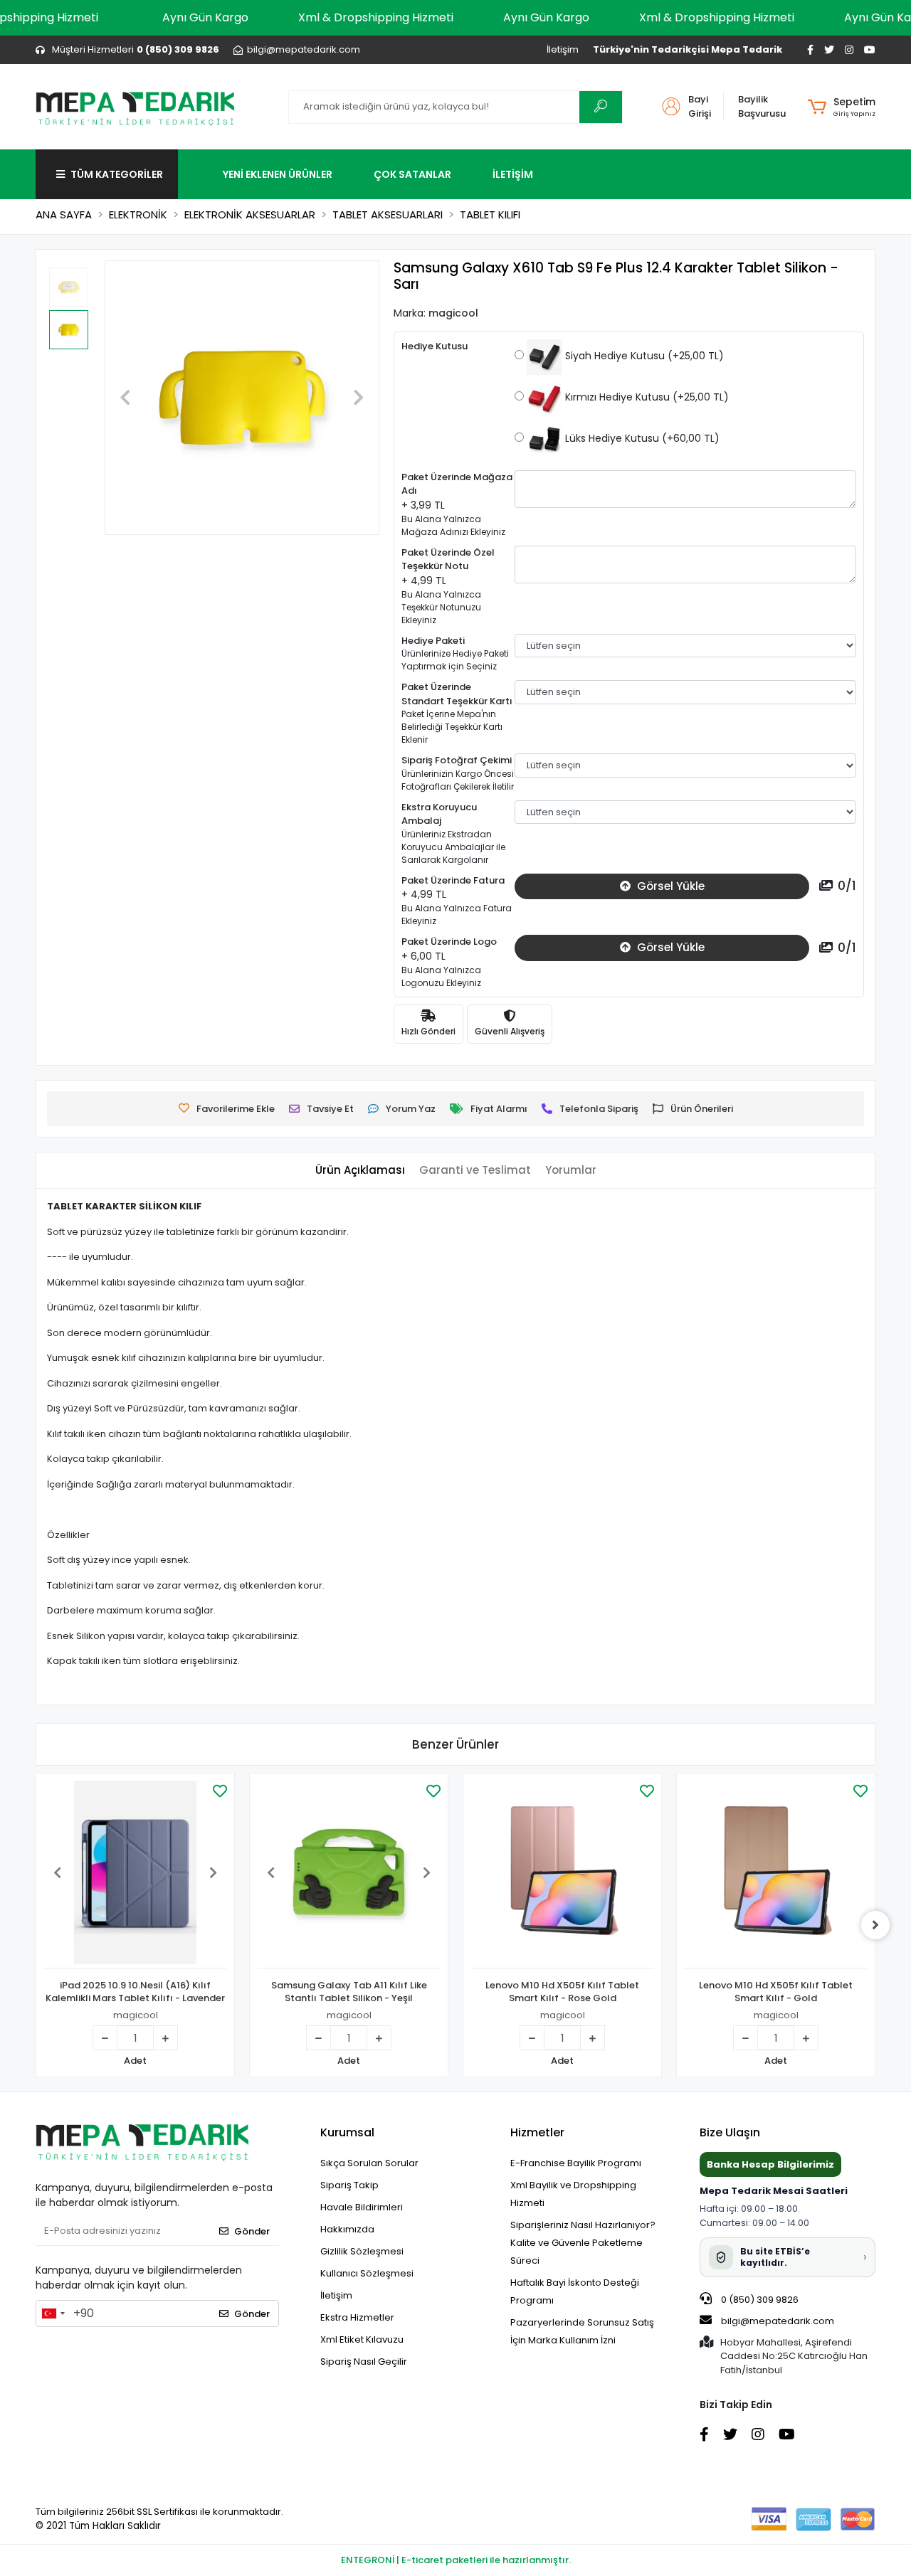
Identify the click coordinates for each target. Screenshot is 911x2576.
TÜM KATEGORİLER (117, 174)
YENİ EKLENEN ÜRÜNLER (278, 174)
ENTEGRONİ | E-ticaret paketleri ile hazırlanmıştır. (456, 2560)
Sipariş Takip (349, 2185)
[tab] (360, 1171)
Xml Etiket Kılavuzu (362, 2339)
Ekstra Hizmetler (357, 2317)
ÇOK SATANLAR (412, 174)
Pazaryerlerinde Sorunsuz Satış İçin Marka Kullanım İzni (582, 2331)
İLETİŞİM (513, 174)
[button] (842, 107)
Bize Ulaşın (730, 2132)
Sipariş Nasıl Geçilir (364, 2362)
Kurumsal (347, 2132)
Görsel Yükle (669, 886)
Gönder (252, 2231)
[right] (875, 1925)
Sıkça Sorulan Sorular (369, 2163)
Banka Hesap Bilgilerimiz (770, 2164)
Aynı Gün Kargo (205, 17)
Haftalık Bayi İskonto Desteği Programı (575, 2291)
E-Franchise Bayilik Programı (576, 2163)
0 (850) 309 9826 (759, 2300)
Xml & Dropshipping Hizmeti (376, 17)
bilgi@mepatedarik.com (778, 2321)
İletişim (563, 49)
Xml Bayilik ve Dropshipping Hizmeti (573, 2194)
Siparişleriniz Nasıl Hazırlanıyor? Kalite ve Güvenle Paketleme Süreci (583, 2243)
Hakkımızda (347, 2229)
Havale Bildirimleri (362, 2207)
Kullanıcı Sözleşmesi (367, 2273)
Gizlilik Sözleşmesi (362, 2251)
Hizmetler (537, 2132)
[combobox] (53, 2313)
